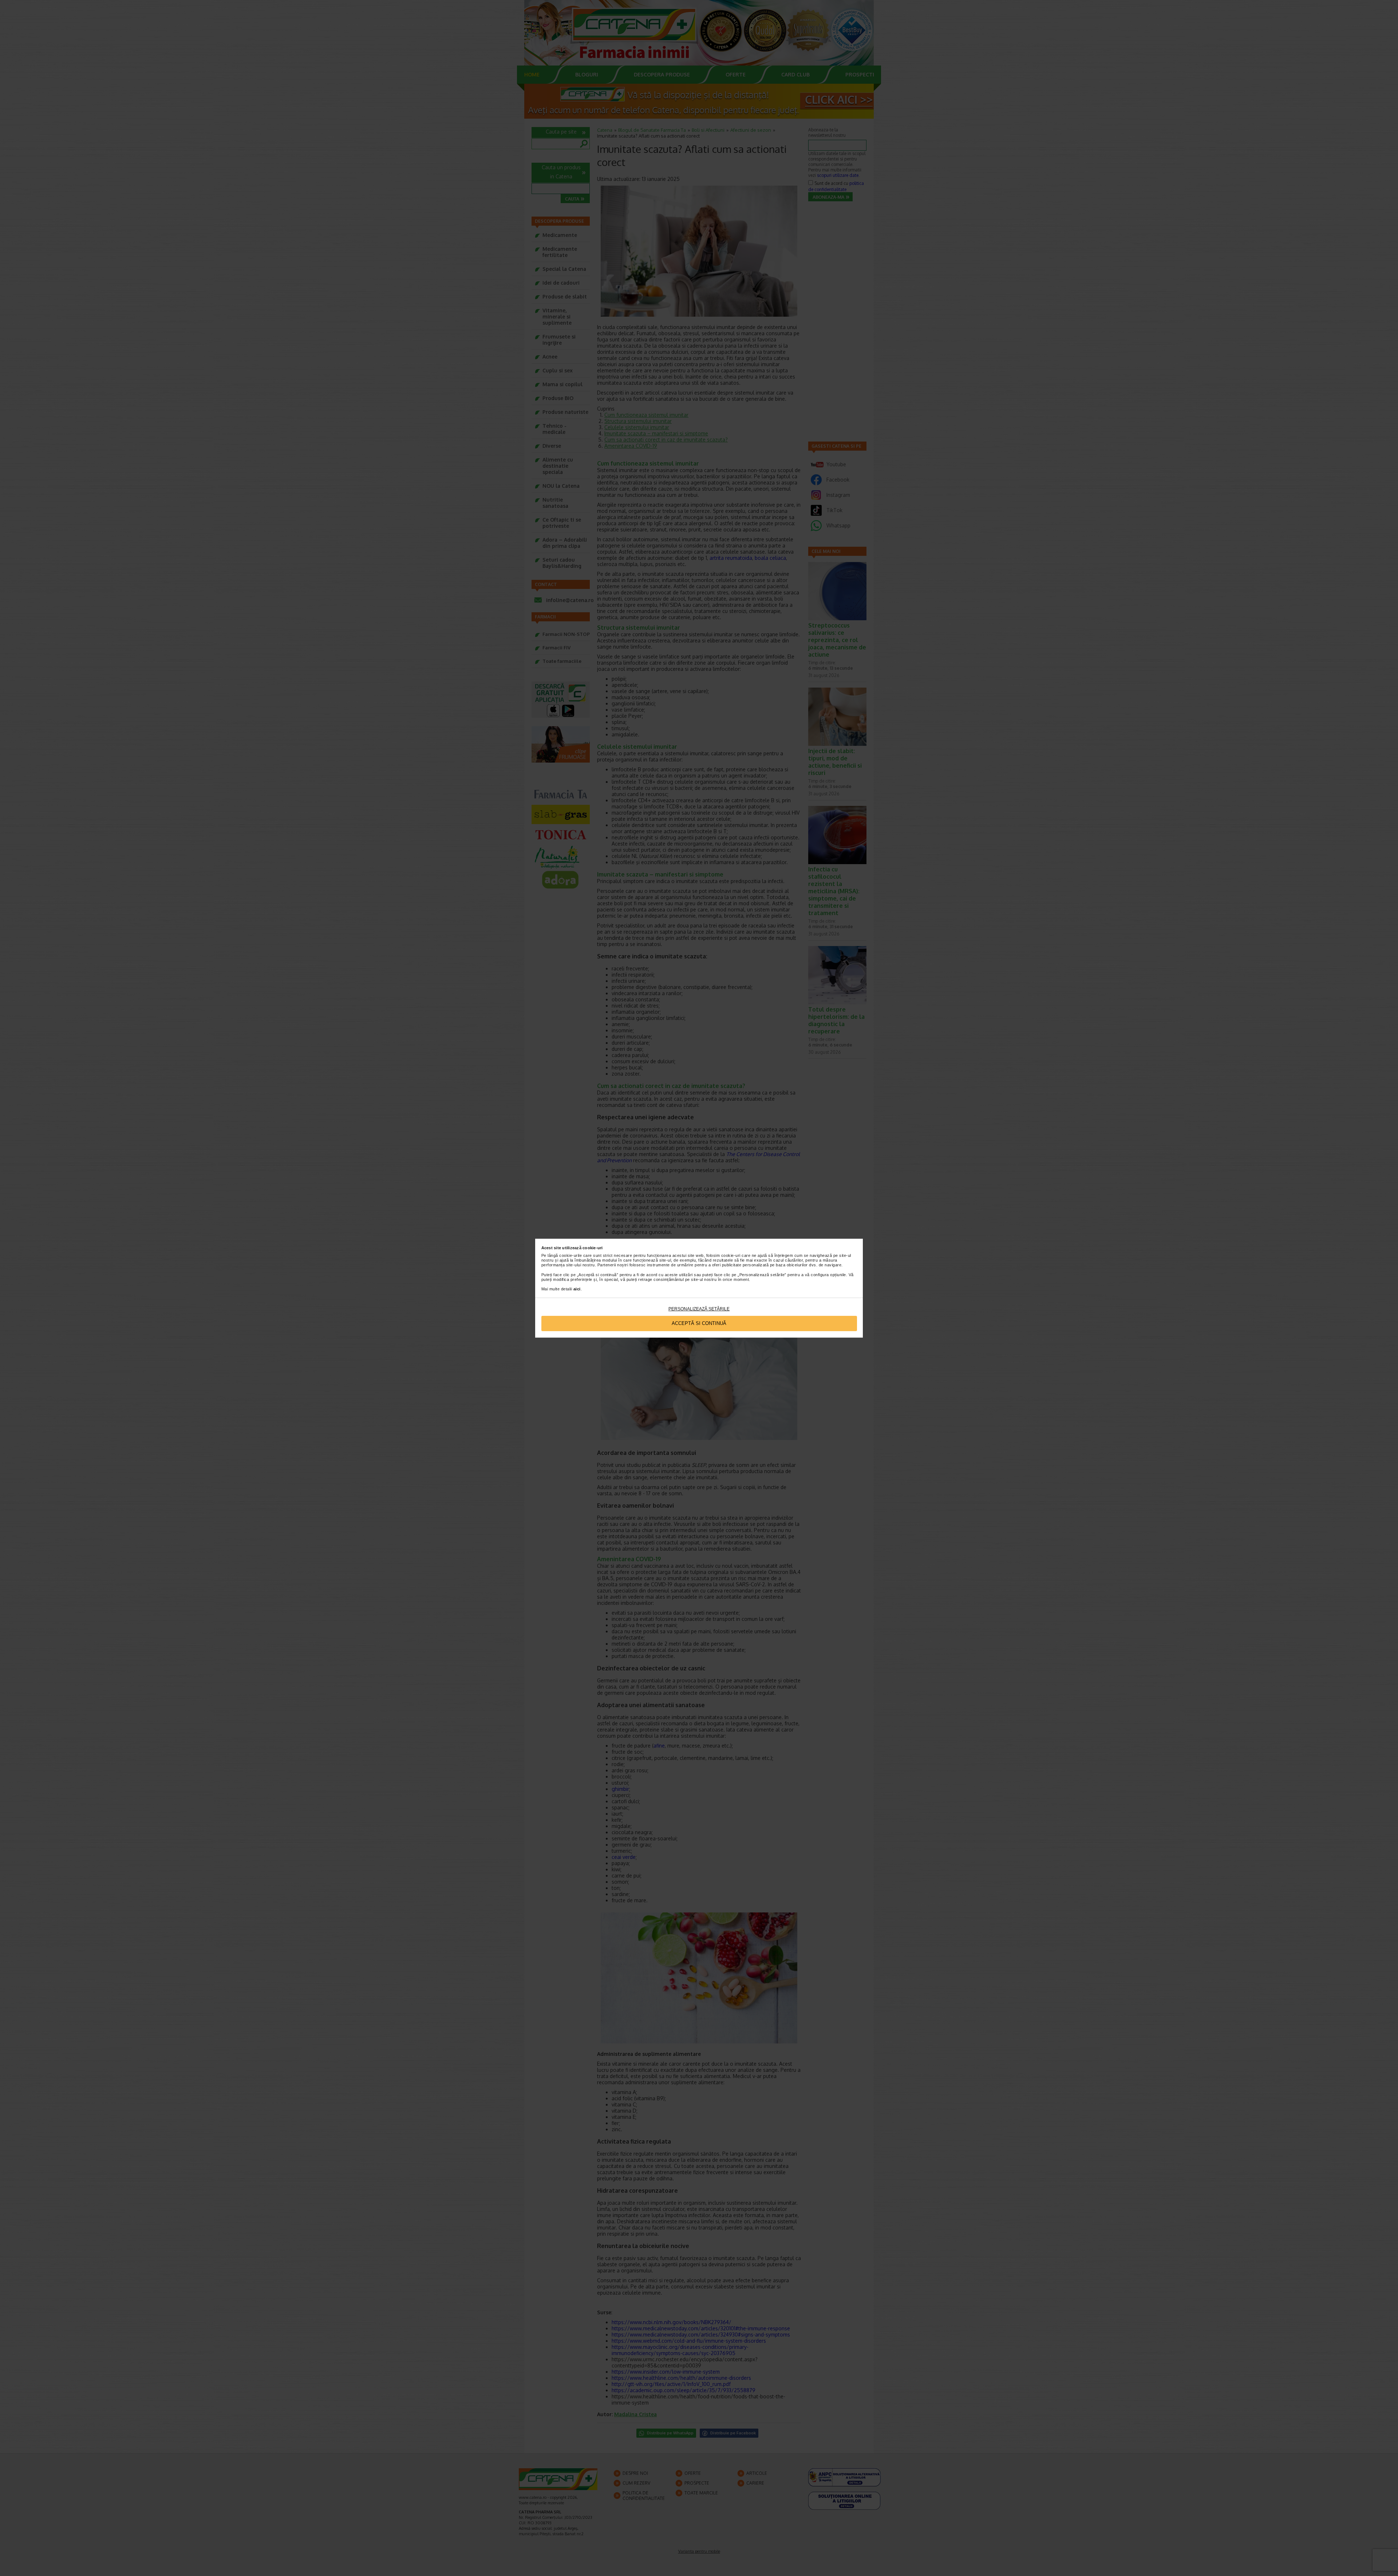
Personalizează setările (699, 1309)
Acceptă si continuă (699, 1323)
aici (577, 1289)
